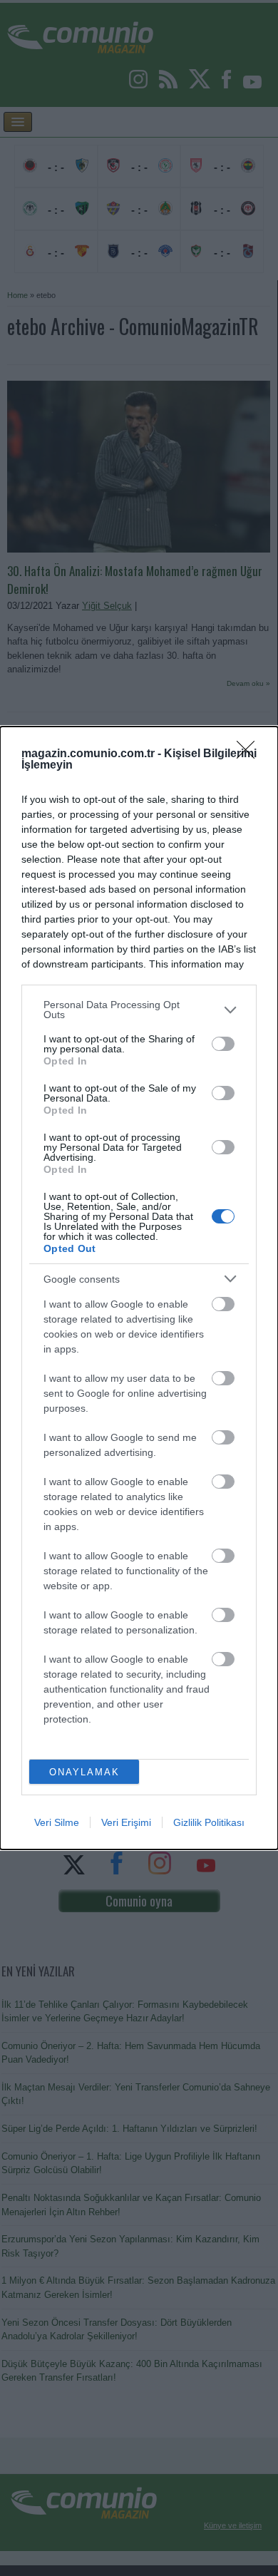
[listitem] (139, 1010)
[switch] (223, 1044)
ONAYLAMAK (84, 1772)
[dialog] (139, 1288)
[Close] (250, 754)
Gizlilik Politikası (209, 1822)
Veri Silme (57, 1822)
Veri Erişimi (126, 1822)
